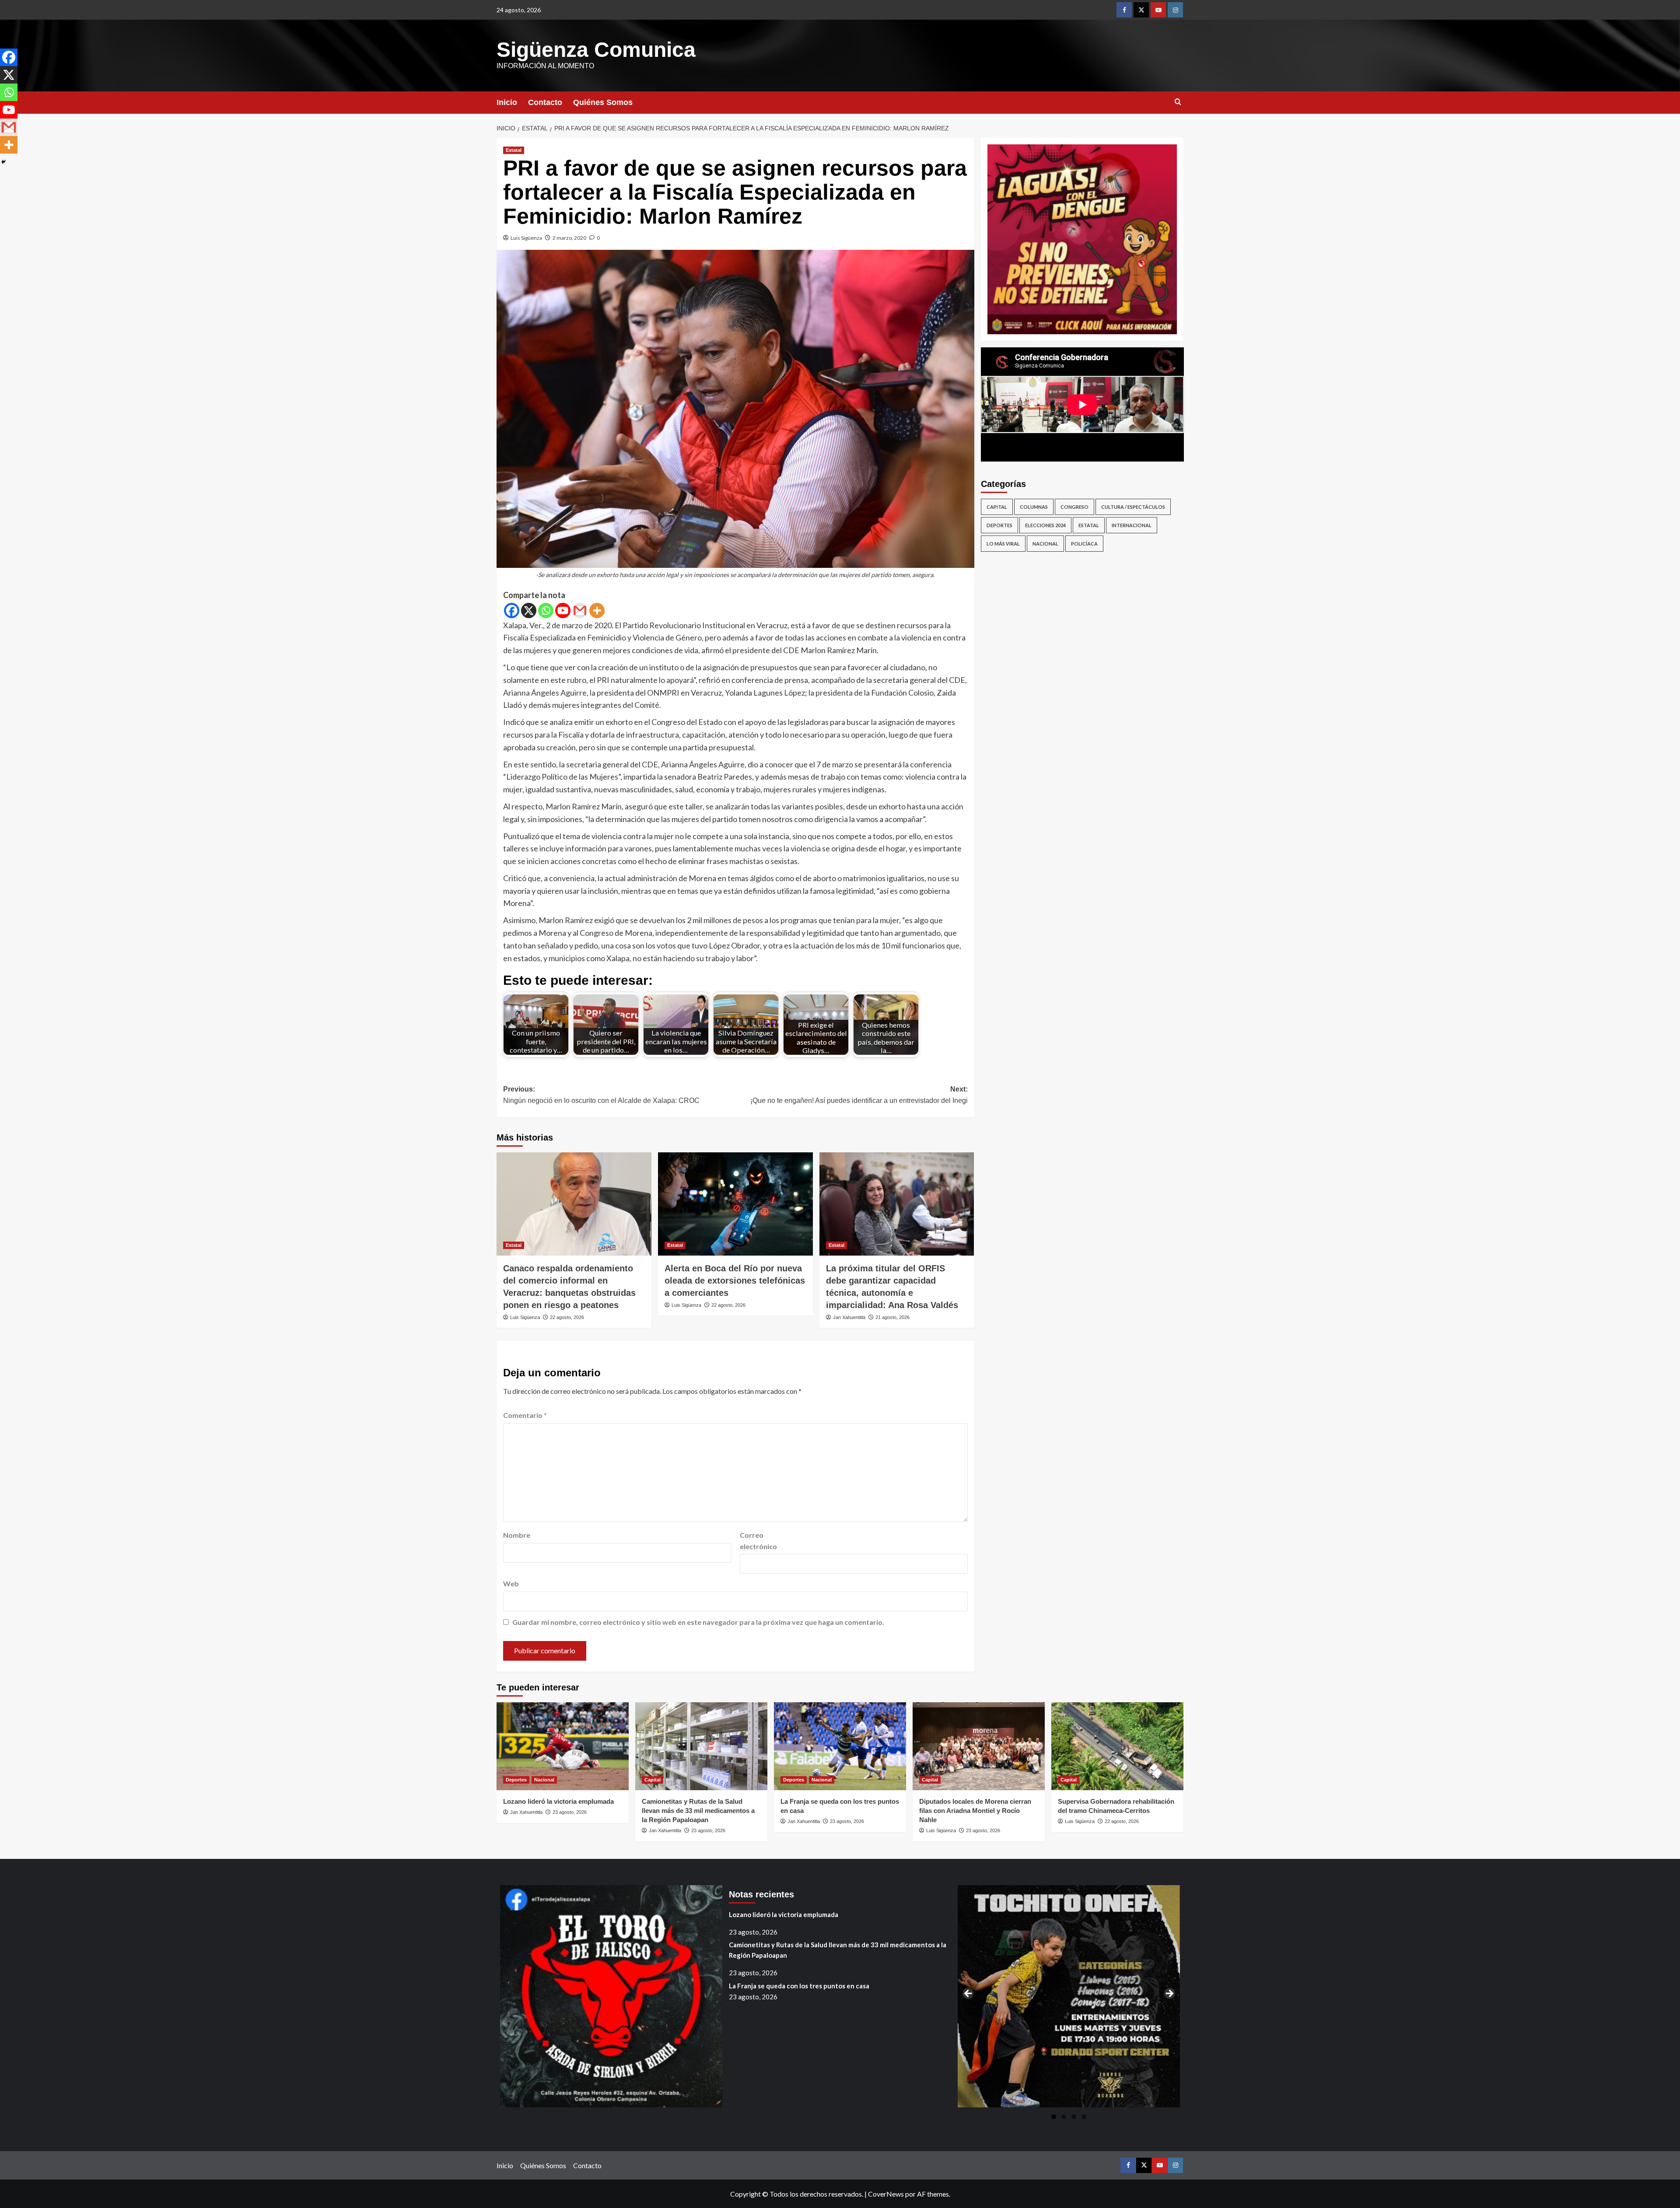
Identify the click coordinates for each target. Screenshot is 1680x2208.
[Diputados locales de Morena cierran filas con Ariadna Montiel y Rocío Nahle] (979, 1746)
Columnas (1034, 507)
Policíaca (1084, 544)
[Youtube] (1158, 10)
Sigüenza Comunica (596, 50)
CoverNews (886, 2194)
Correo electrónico (758, 1541)
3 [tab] (1074, 2117)
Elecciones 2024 (1045, 525)
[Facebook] (1124, 10)
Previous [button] (969, 1994)
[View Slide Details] (1082, 239)
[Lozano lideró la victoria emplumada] (563, 1746)
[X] (529, 611)
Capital (997, 507)
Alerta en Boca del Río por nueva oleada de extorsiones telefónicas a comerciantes (735, 1281)
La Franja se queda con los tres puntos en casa (799, 1986)
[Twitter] (1141, 10)
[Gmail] (580, 611)
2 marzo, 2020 (569, 238)
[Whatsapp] (546, 611)
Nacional (1045, 544)
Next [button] (1169, 1994)
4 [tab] (1084, 2117)
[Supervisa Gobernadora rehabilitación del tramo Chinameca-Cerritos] (1117, 1746)
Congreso (1074, 507)
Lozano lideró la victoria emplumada (558, 1801)
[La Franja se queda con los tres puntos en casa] (840, 1746)
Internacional (1132, 525)
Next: (859, 1095)
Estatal (514, 150)
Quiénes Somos (603, 102)
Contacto (545, 102)
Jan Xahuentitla (849, 1317)
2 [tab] (1064, 2117)
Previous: (601, 1095)
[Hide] (3, 162)
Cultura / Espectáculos (1133, 507)
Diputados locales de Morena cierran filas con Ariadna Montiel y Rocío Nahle (975, 1811)
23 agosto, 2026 (570, 1812)
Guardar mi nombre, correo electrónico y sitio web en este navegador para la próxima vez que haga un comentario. (698, 1622)
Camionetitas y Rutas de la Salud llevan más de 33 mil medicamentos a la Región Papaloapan (698, 1811)
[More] (597, 611)
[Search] (1178, 102)
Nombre (517, 1535)
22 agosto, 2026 (567, 1317)
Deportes (999, 525)
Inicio (507, 102)
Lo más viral (1003, 544)
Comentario (525, 1415)
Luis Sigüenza (526, 238)
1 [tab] (1054, 2117)
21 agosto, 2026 (892, 1317)
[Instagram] (1175, 10)
